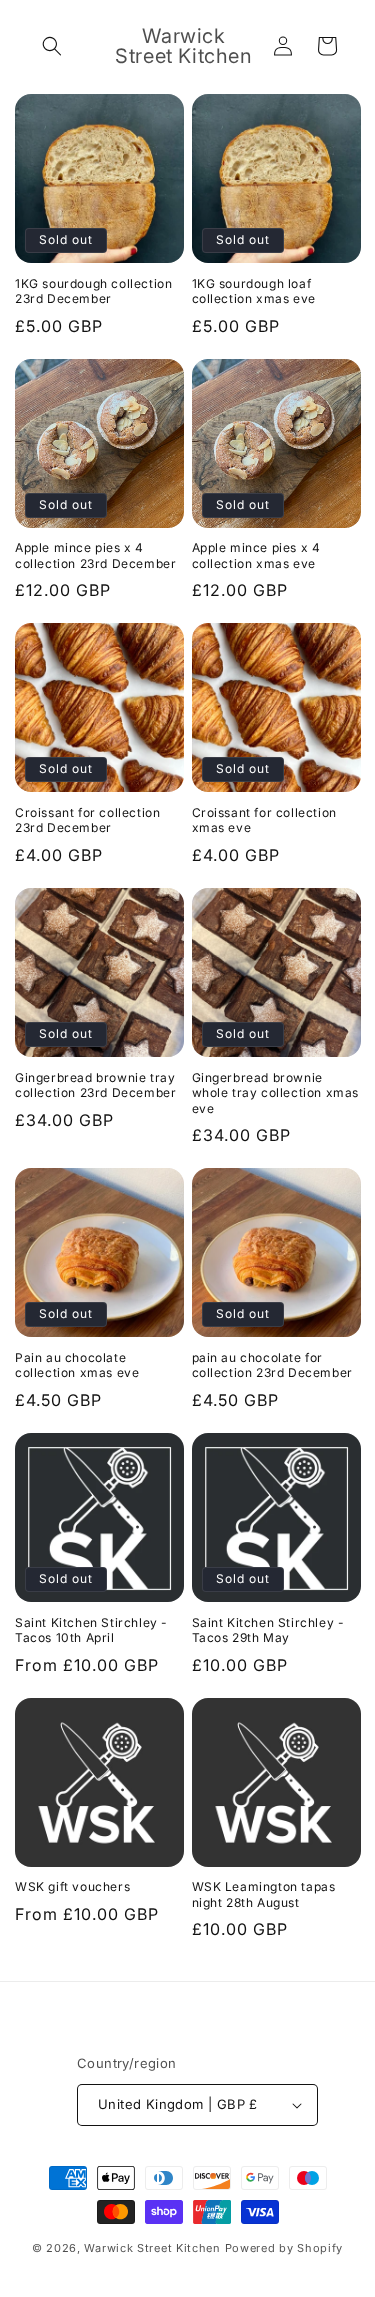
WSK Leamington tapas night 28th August (264, 1894)
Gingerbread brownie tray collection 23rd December (95, 1085)
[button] (52, 46)
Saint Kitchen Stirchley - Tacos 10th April (91, 1630)
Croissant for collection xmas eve (264, 820)
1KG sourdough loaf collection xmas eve (254, 291)
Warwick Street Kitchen (152, 2248)
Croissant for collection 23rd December (87, 820)
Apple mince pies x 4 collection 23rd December (95, 555)
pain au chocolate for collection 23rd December (272, 1365)
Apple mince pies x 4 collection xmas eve (256, 555)
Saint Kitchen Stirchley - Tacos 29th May (268, 1630)
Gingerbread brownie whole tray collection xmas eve (276, 1093)
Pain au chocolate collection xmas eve (77, 1365)
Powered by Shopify (284, 2248)
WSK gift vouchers (72, 1886)
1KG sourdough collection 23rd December (93, 291)
